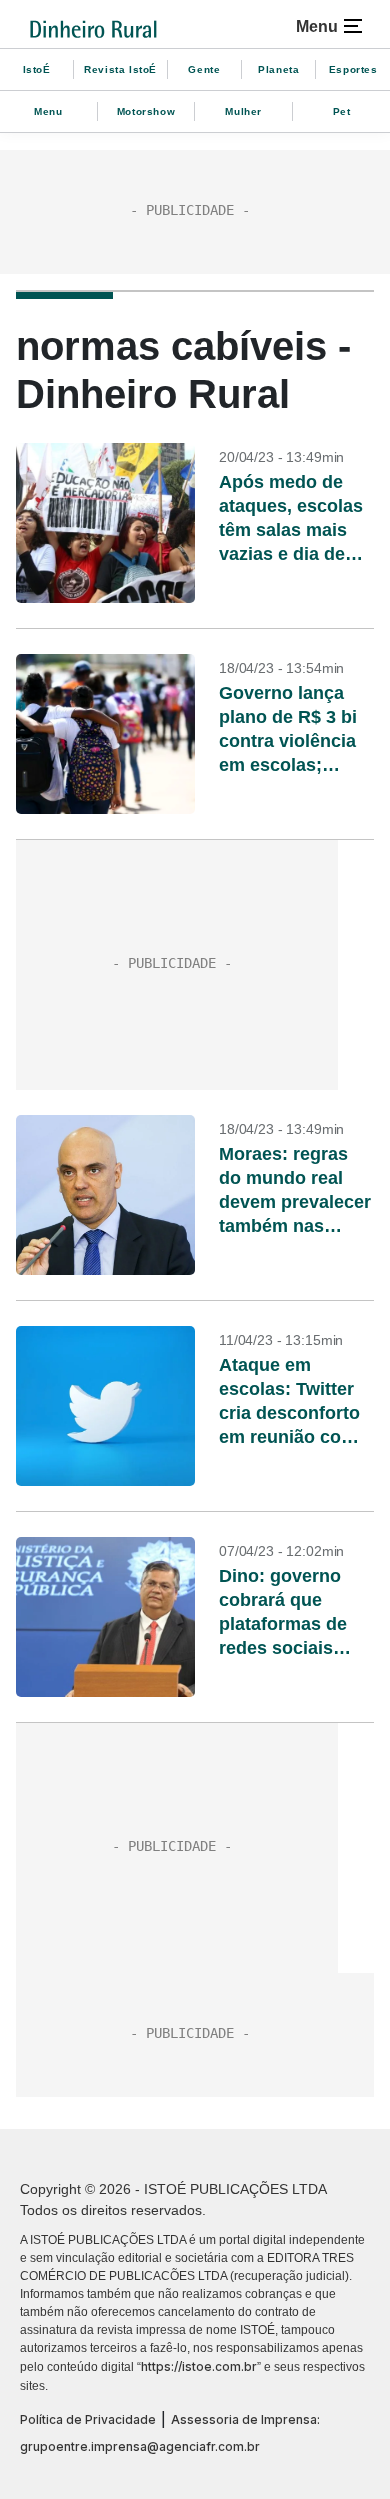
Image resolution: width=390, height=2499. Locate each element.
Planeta (278, 69)
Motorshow (146, 111)
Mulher (243, 111)
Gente (204, 69)
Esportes (353, 69)
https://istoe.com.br (199, 2366)
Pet (342, 111)
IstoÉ (37, 69)
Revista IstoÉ (120, 69)
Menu (48, 111)
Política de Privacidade (88, 2419)
